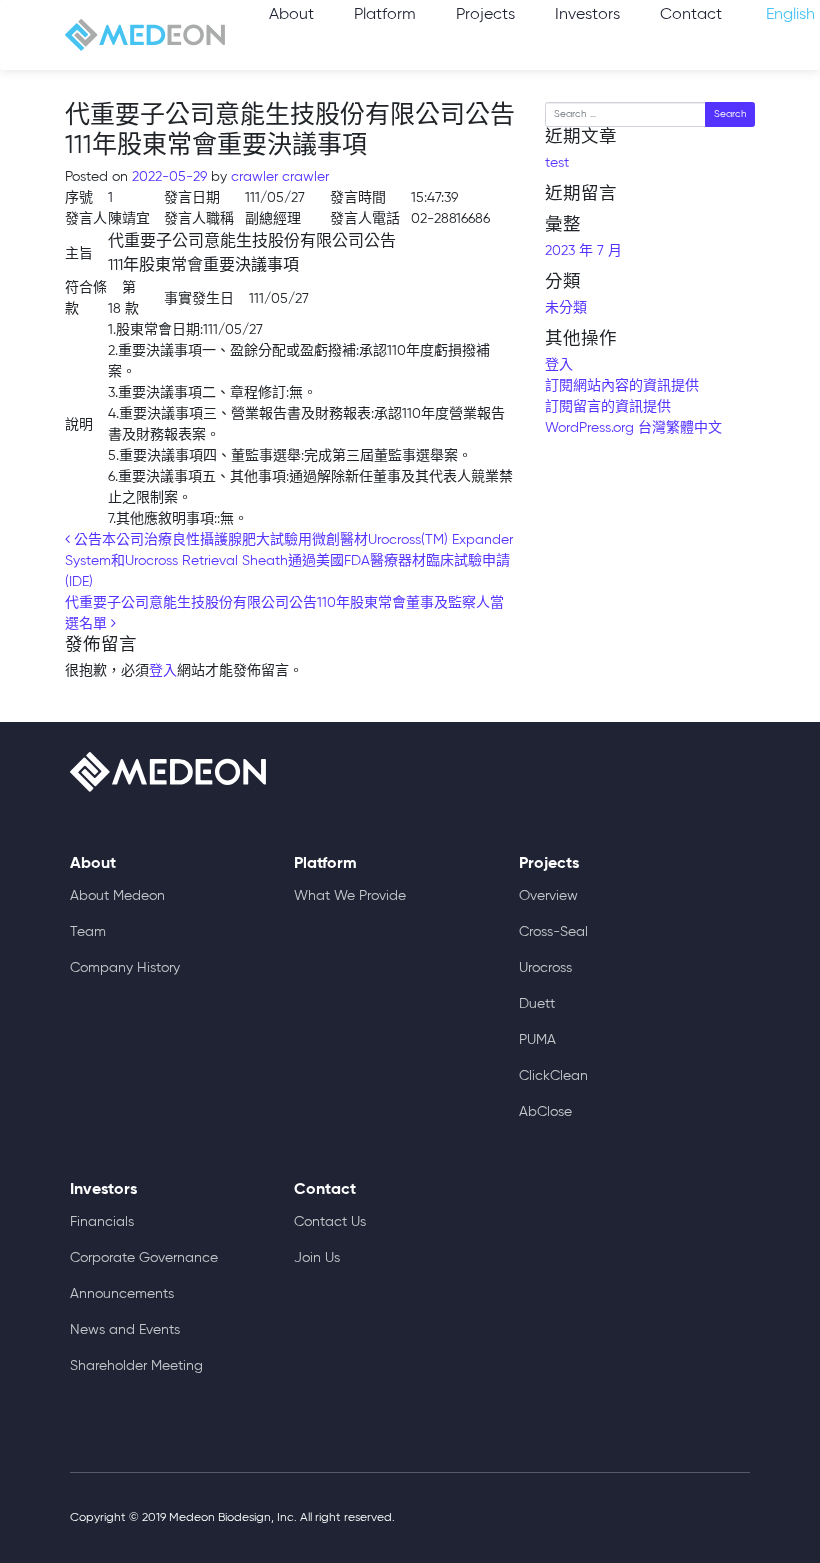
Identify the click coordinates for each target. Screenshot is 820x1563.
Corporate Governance (144, 1258)
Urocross (545, 968)
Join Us (317, 1258)
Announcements (122, 1294)
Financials (102, 1222)
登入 (163, 671)
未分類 (566, 308)
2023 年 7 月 (583, 251)
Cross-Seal (553, 932)
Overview (548, 896)
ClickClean (553, 1076)
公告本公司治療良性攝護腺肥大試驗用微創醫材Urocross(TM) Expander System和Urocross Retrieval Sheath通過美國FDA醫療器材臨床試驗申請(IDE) (289, 561)
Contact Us (330, 1222)
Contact (691, 15)
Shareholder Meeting (136, 1366)
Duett (537, 1004)
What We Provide (350, 896)
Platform (385, 15)
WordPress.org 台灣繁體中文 (633, 428)
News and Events (125, 1330)
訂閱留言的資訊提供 (608, 407)
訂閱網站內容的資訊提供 (622, 386)
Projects (485, 15)
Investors (587, 15)
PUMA (537, 1040)
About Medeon (117, 896)
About (291, 15)
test (557, 163)
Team (88, 932)
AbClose (545, 1112)
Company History (125, 968)
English (790, 15)
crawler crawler (278, 177)
